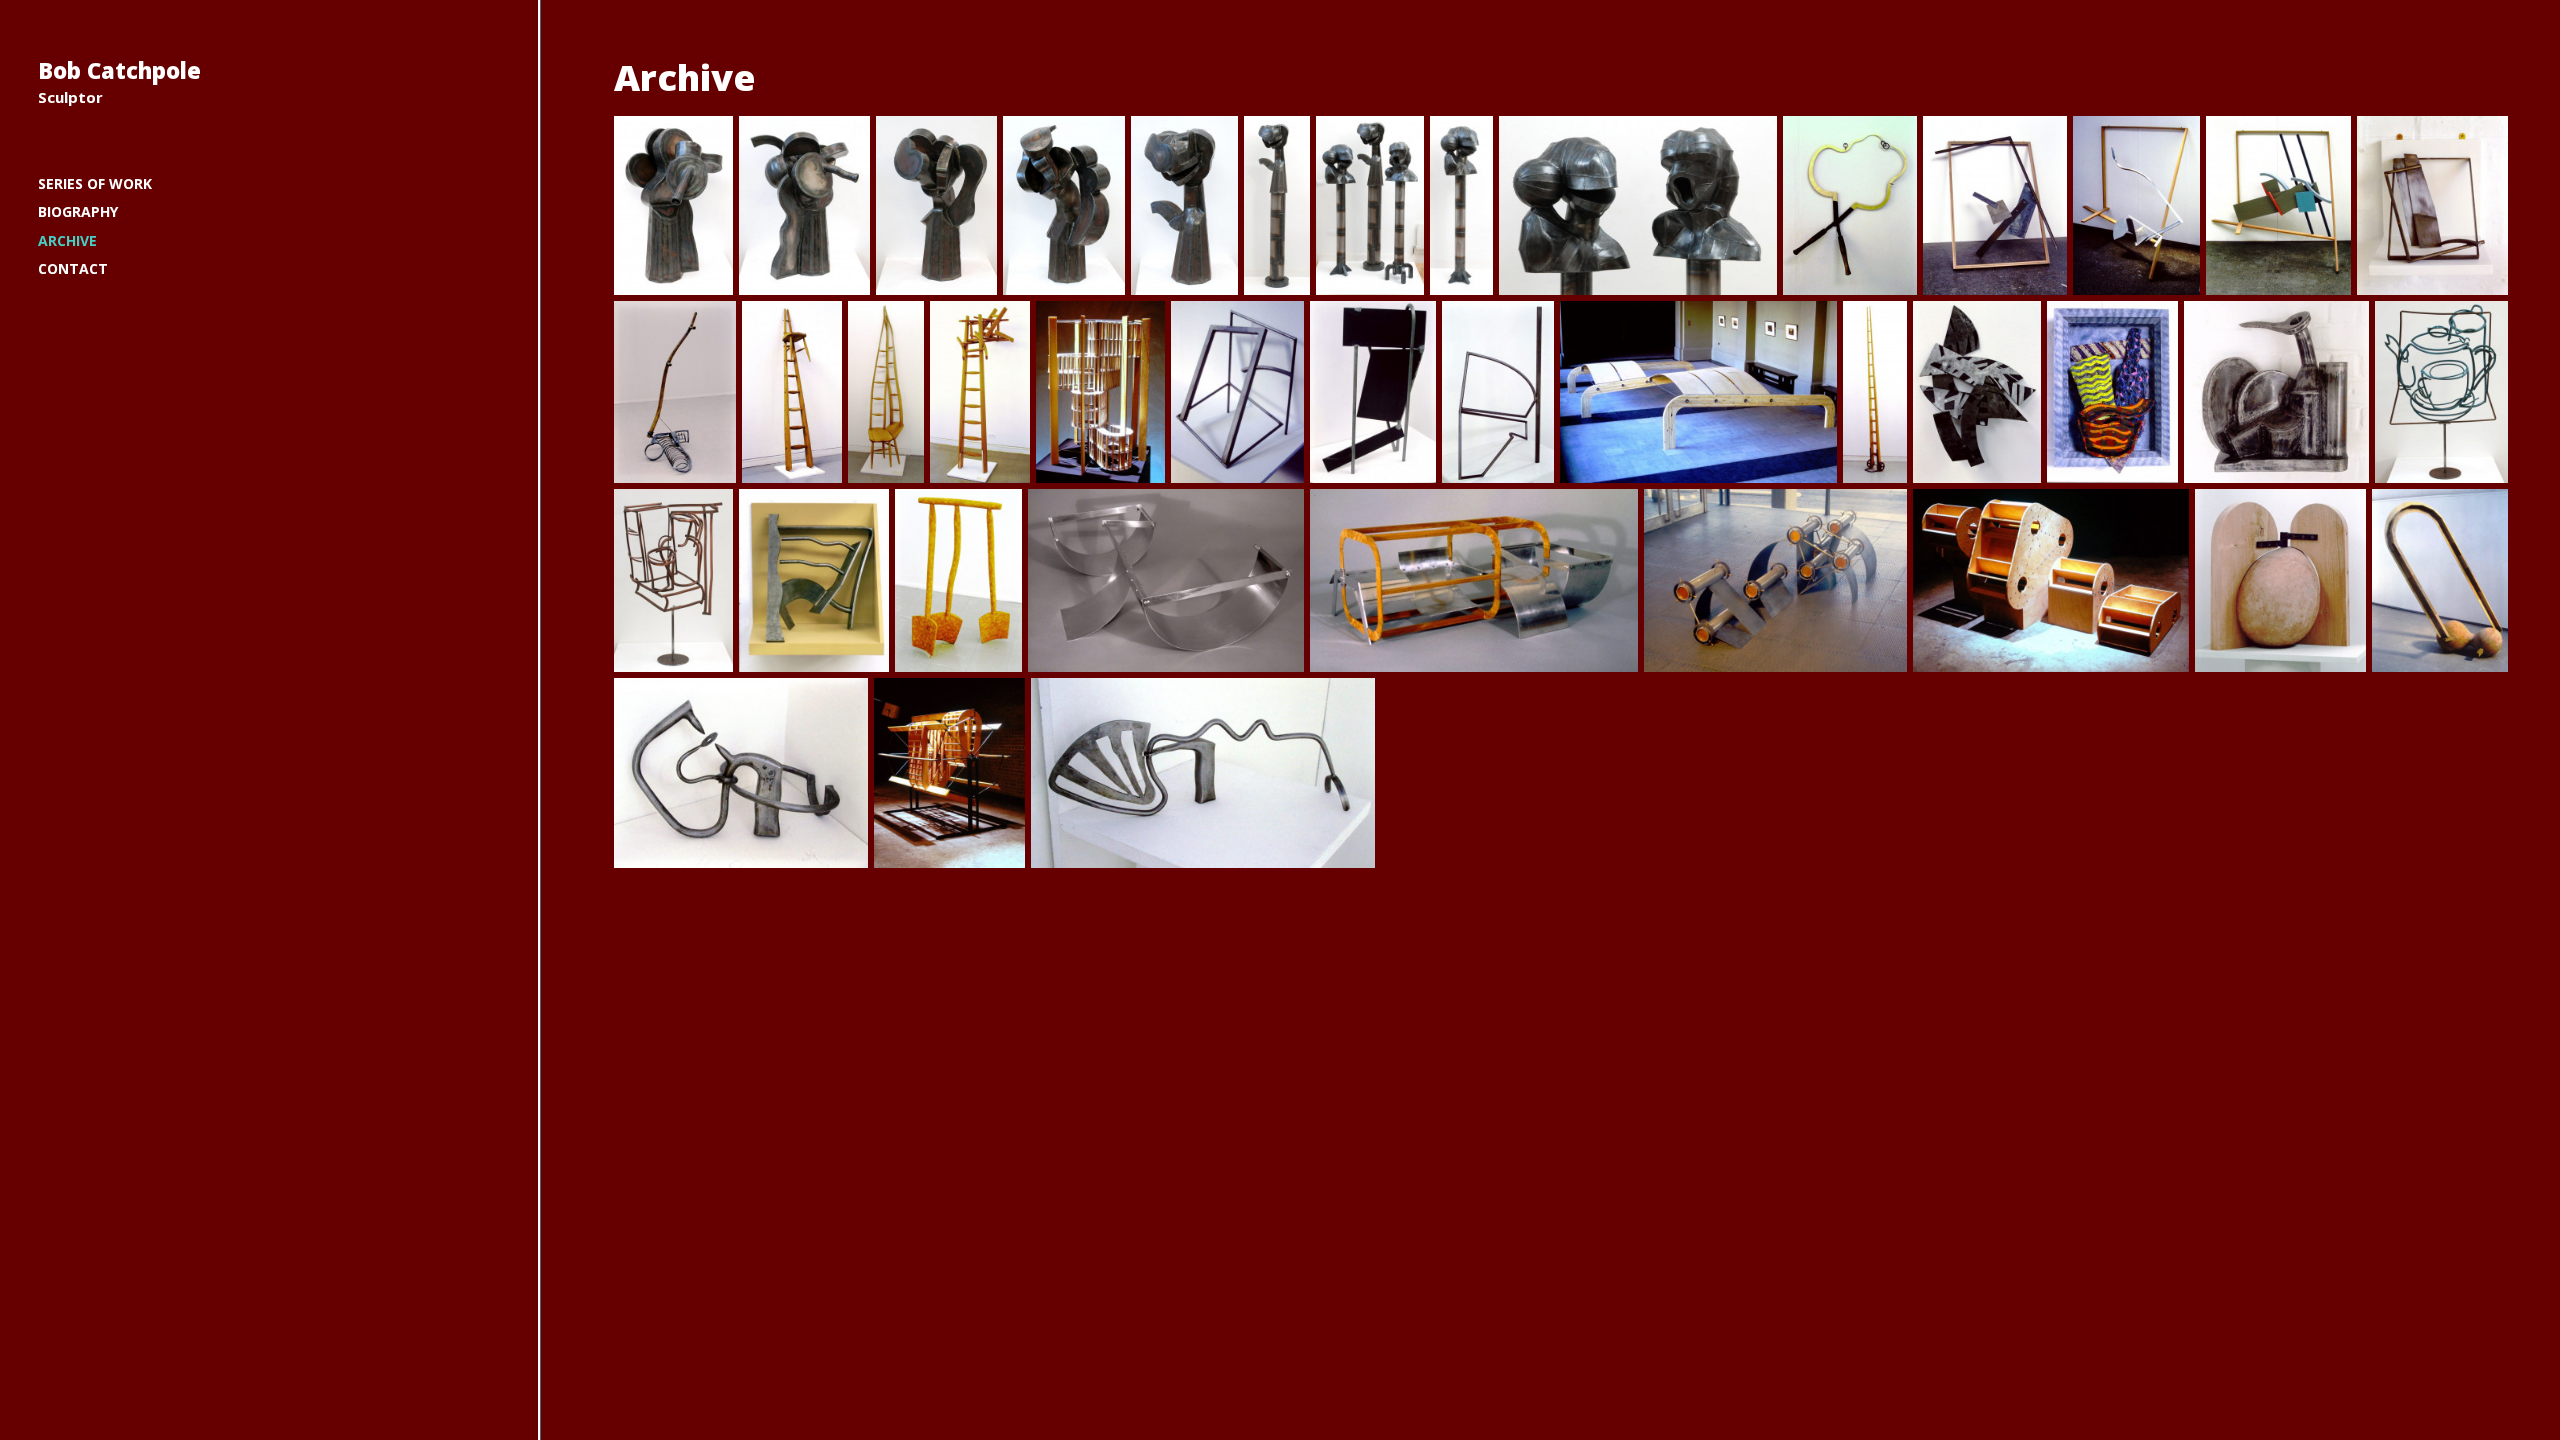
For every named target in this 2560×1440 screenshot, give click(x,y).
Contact (73, 268)
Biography (78, 211)
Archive (67, 240)
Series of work (95, 183)
